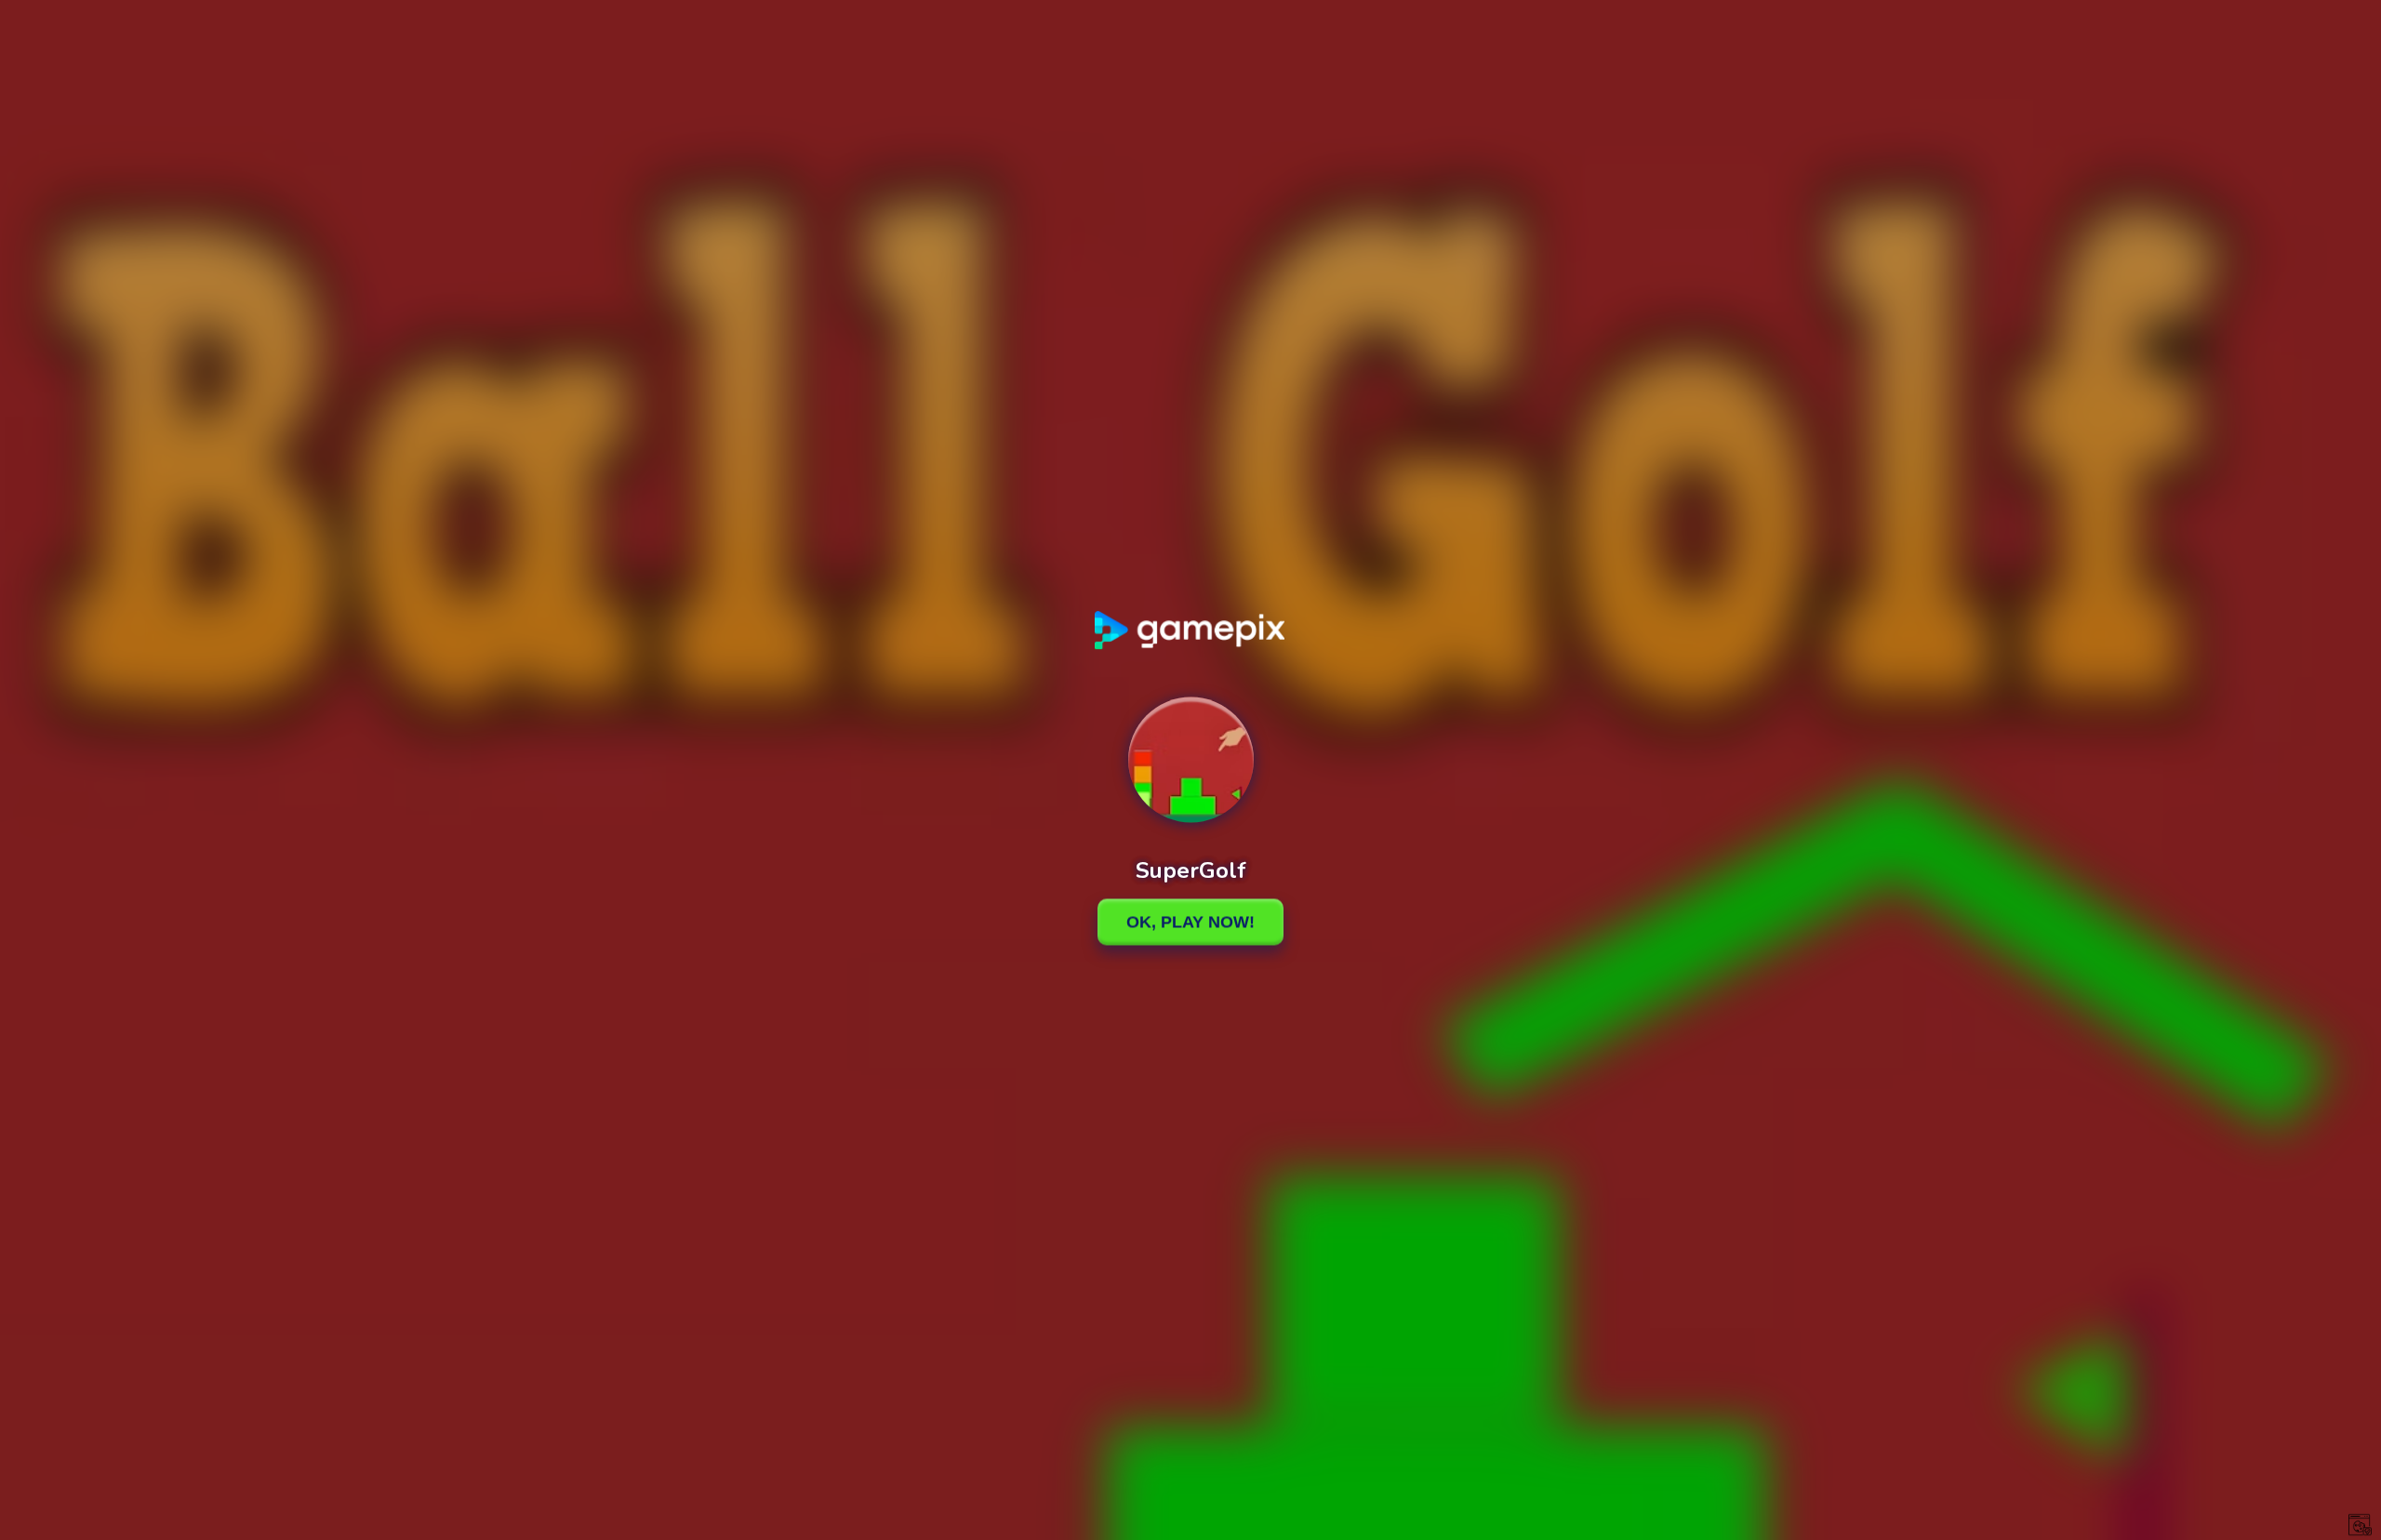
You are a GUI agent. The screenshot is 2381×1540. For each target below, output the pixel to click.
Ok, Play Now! (1190, 922)
